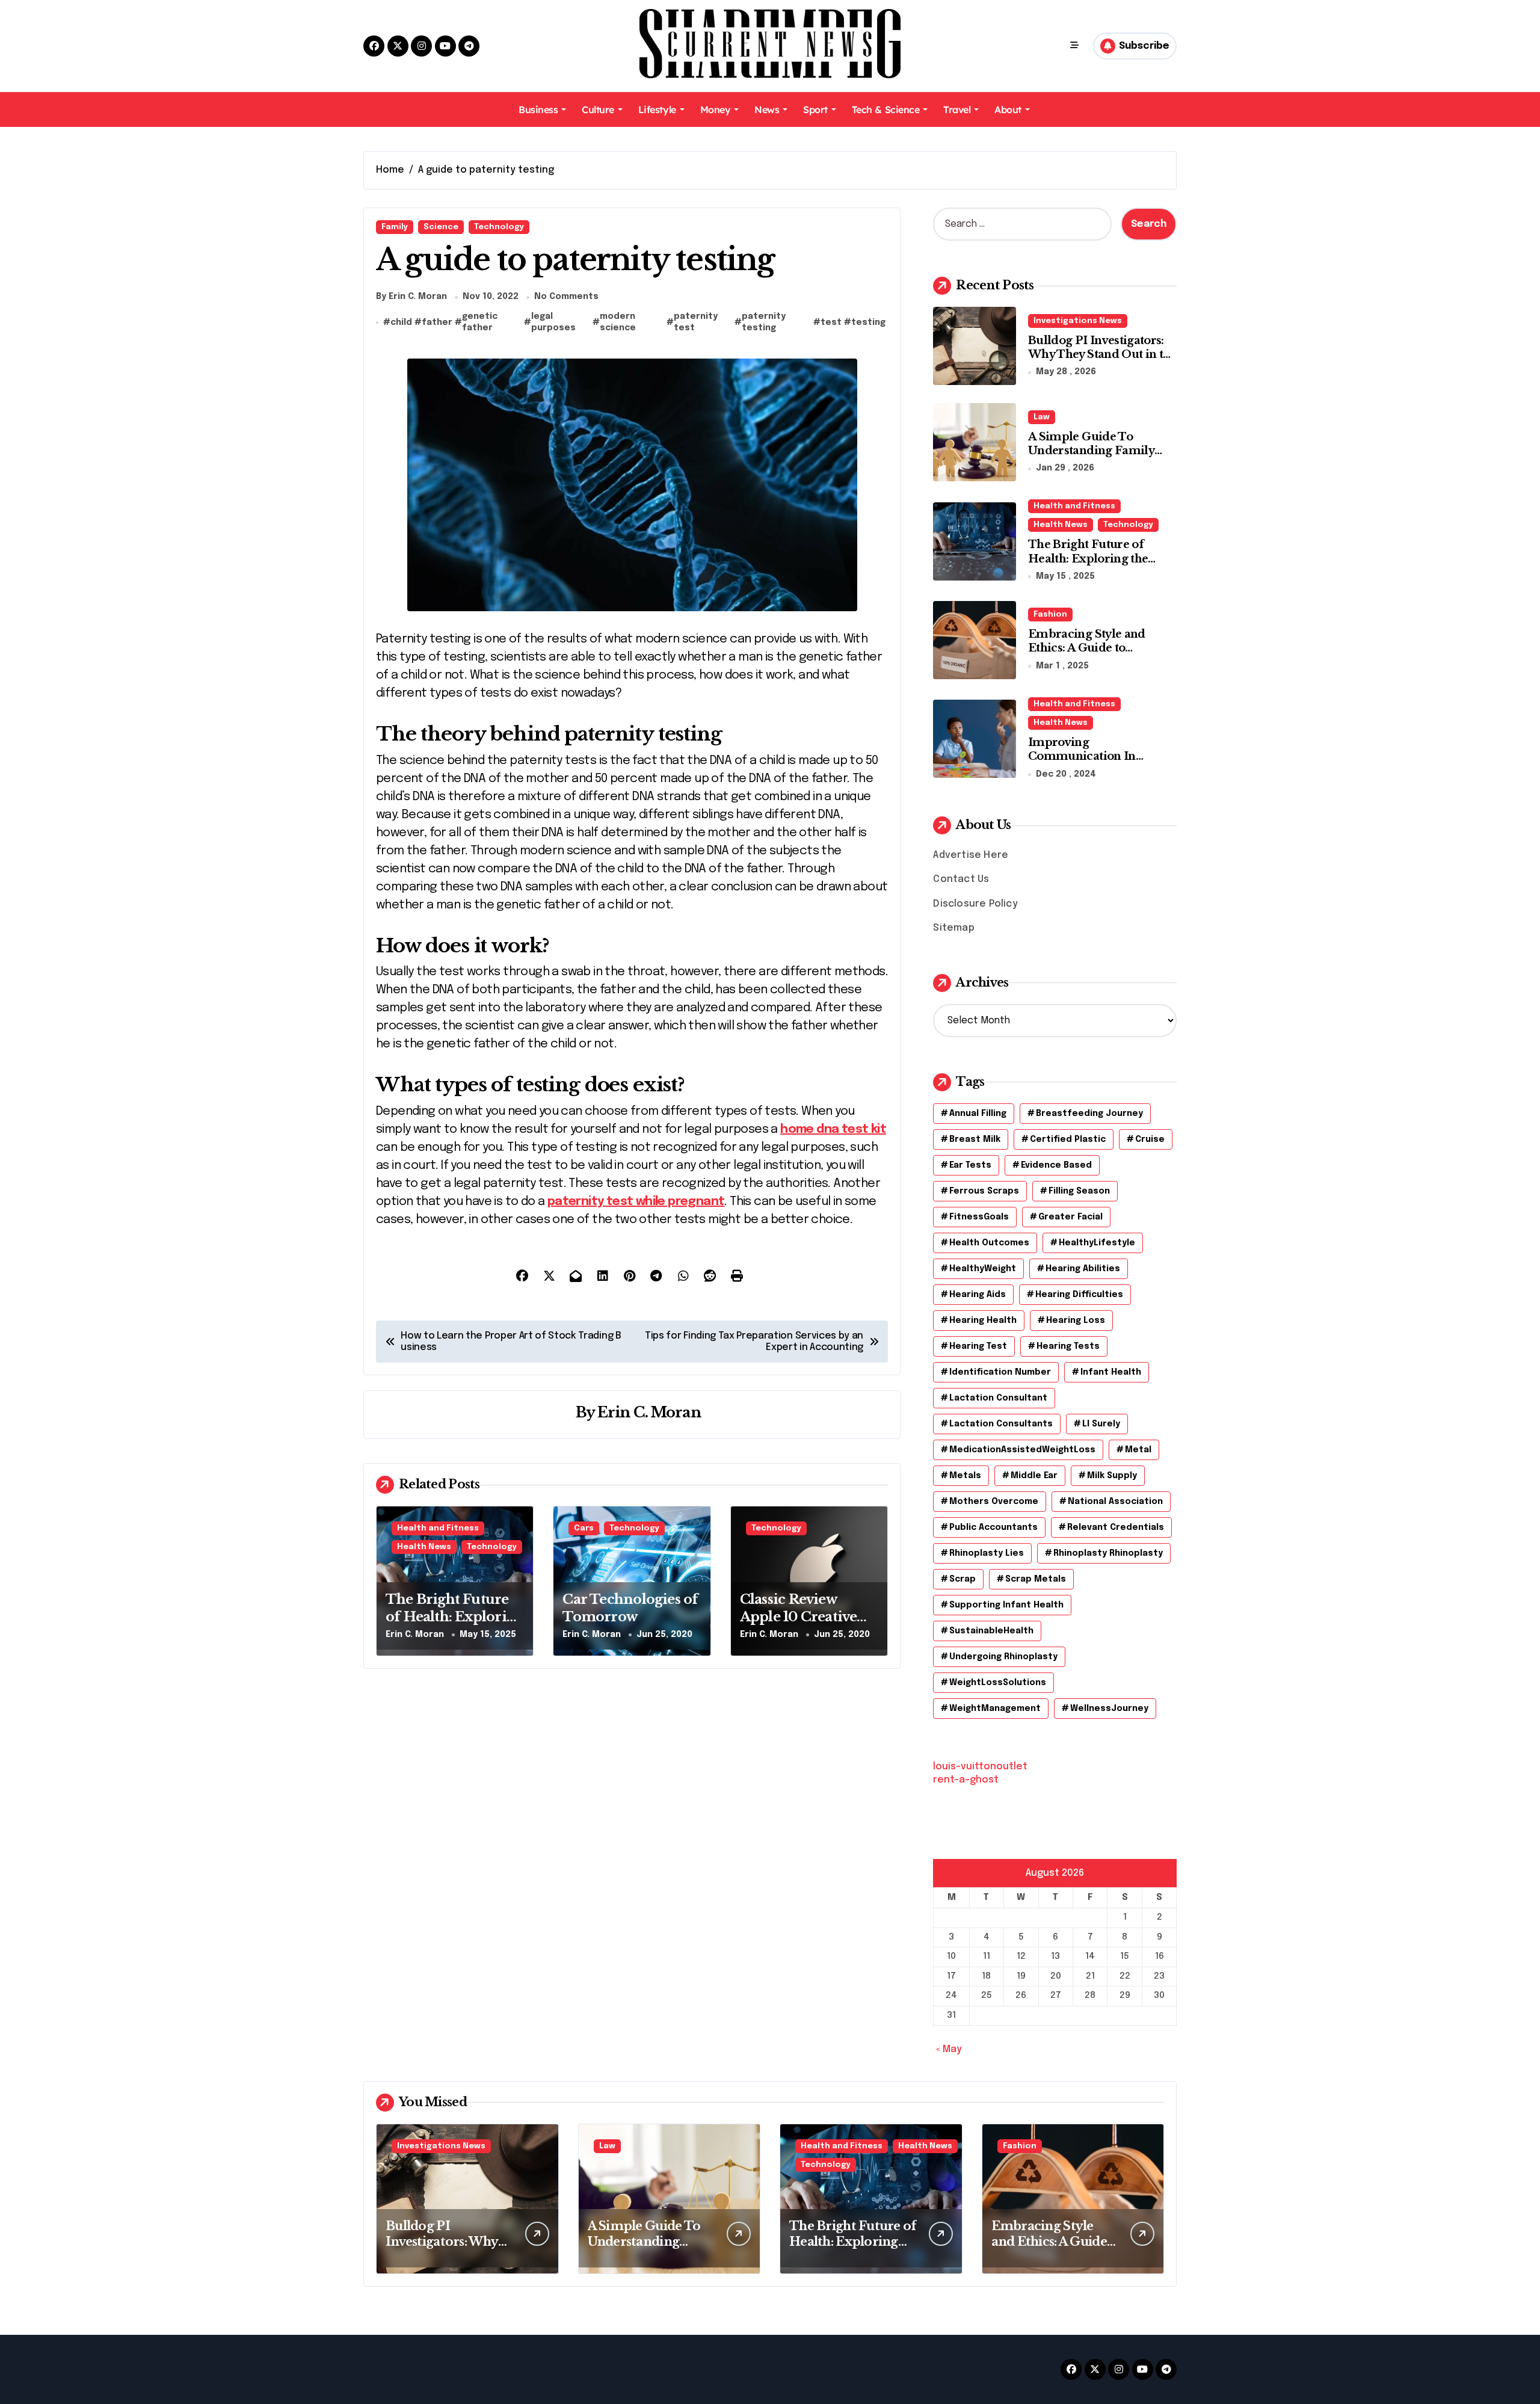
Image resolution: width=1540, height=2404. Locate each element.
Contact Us (961, 879)
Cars (584, 1528)
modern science (618, 322)
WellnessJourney (1109, 1709)
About (1008, 109)
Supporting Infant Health (1006, 1605)
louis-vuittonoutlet (980, 1767)
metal (1138, 1450)
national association (1115, 1502)
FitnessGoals (979, 1217)
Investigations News (1078, 321)
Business (538, 109)
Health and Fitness (438, 1528)
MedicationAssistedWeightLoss (1022, 1450)
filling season (1079, 1191)
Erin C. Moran (649, 1412)
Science (441, 227)
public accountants (993, 1527)
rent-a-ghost (966, 1780)
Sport (815, 109)
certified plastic (1068, 1139)
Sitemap (953, 928)
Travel (957, 109)
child (401, 322)
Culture (598, 109)
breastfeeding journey (1089, 1114)
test (831, 322)
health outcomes (989, 1243)
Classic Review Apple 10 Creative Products (799, 1617)
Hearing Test (978, 1346)
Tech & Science (885, 109)
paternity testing (764, 322)
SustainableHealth (991, 1631)
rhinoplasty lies (987, 1553)
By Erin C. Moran (411, 297)
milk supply (1112, 1476)
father (437, 322)
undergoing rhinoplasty (1003, 1657)
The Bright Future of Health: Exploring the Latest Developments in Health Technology (1094, 566)
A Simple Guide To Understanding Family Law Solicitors (1091, 451)
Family (395, 227)
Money (716, 109)
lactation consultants (1001, 1424)
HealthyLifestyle (1097, 1243)
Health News (424, 1547)
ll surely (1101, 1424)
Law (1042, 417)
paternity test (696, 322)
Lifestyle (657, 109)
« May (949, 2049)
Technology (499, 227)
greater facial (1070, 1217)
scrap (962, 1579)
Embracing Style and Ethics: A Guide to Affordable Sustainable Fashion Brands (1093, 655)
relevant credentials (1116, 1527)
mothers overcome (994, 1502)
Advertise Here (971, 855)
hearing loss (1076, 1321)
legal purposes (553, 322)
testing (868, 322)
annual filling (978, 1114)
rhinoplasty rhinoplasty (1108, 1553)
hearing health (983, 1321)
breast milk (975, 1139)
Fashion (1050, 615)
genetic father (480, 322)
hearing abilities (1083, 1269)
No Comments (566, 297)
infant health (1111, 1372)
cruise (1150, 1139)
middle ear (1034, 1476)
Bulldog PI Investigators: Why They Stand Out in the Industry (1102, 355)
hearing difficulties (1079, 1295)
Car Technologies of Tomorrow (630, 1608)
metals (965, 1476)
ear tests (970, 1165)
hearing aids (978, 1295)
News (767, 109)
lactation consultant (998, 1398)
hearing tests (1068, 1346)
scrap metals (1036, 1579)
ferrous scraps (984, 1191)
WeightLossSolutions (998, 1683)
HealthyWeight (983, 1269)
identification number (1000, 1372)
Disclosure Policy (975, 904)
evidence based (1056, 1165)
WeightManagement (995, 1709)
